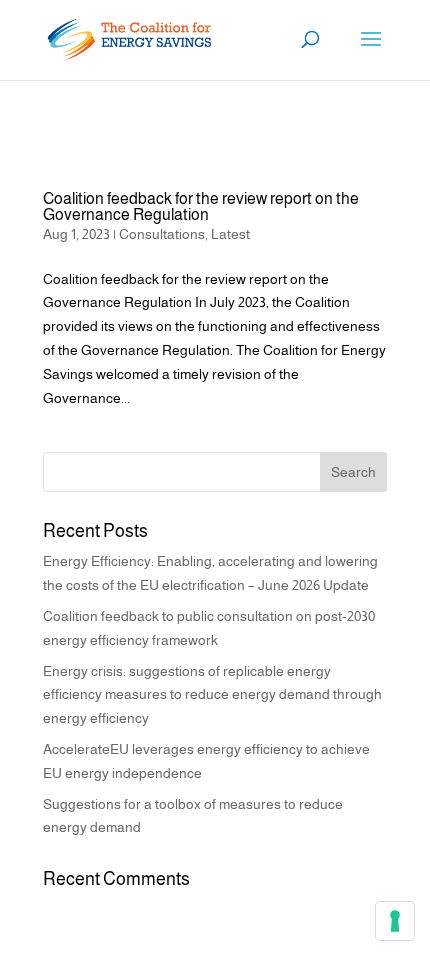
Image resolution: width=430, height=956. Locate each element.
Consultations (162, 234)
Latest (230, 234)
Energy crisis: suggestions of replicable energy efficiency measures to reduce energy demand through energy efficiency (212, 695)
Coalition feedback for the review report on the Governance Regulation (201, 206)
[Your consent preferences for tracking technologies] (395, 921)
